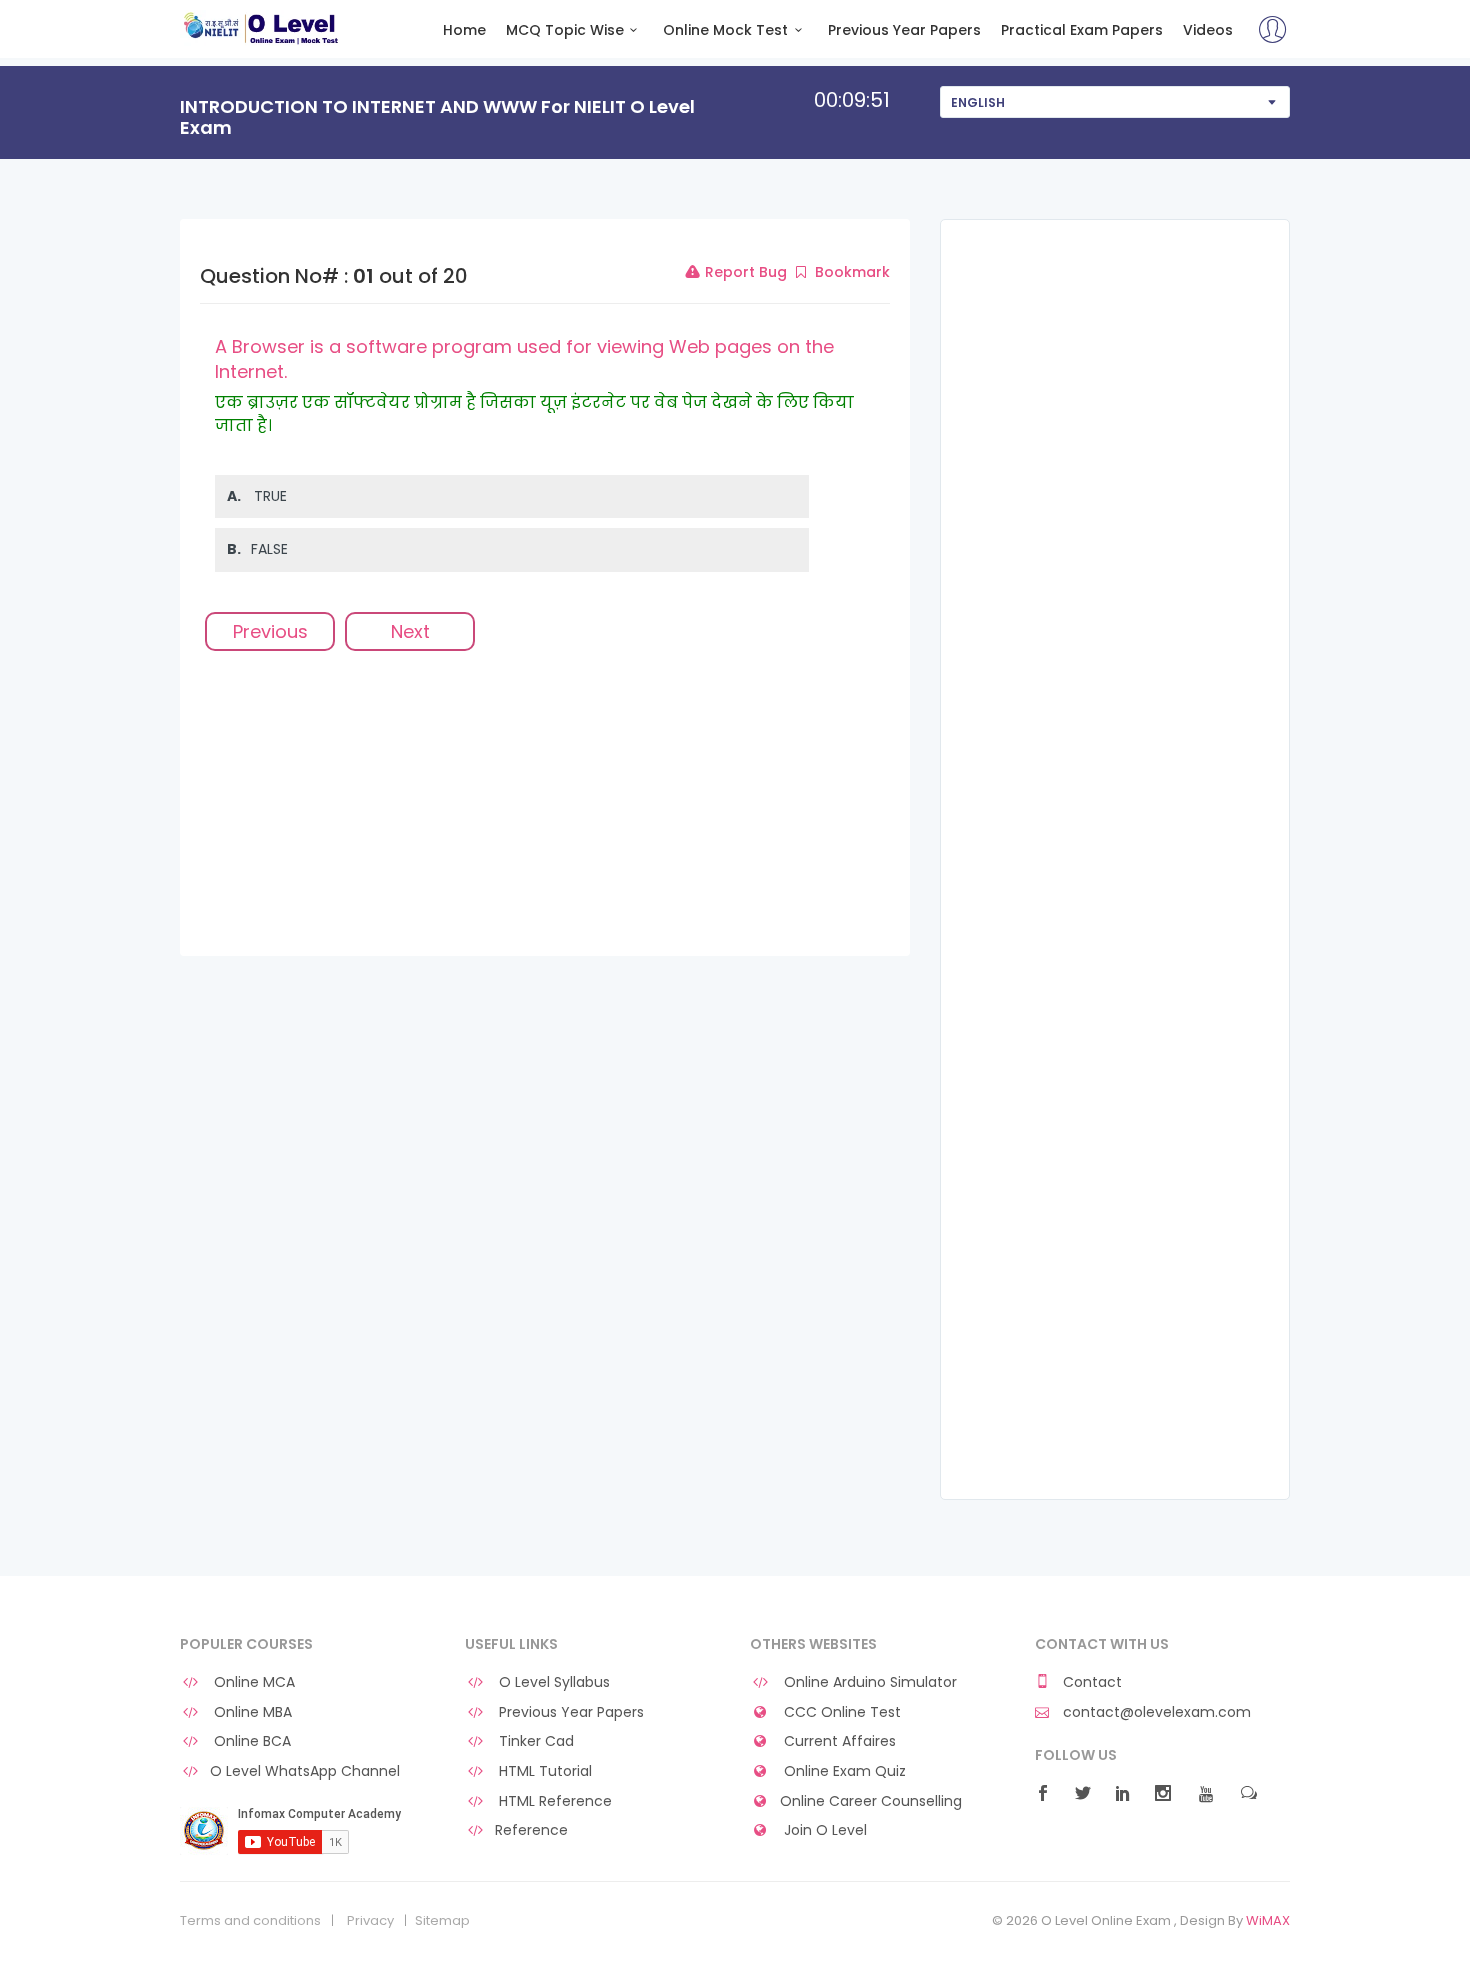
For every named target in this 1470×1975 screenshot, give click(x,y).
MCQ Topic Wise (565, 30)
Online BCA (250, 1741)
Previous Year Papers (904, 30)
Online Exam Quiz (843, 1771)
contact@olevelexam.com (1155, 1712)
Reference (531, 1830)
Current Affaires (838, 1741)
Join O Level (823, 1830)
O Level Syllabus (552, 1682)
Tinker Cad (534, 1741)
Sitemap (442, 1921)
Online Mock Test (725, 30)
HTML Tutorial (543, 1771)
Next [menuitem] (410, 631)
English (978, 102)
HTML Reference (553, 1801)
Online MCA (252, 1682)
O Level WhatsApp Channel (305, 1771)
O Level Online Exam (261, 28)
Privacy (370, 1921)
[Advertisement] (545, 816)
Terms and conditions (250, 1921)
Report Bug (744, 272)
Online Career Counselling (871, 1801)
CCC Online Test (840, 1712)
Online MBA (251, 1712)
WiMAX (1268, 1920)
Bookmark (850, 272)
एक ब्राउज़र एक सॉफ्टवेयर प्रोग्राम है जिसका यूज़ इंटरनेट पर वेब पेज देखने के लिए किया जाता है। (534, 414)
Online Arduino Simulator (868, 1682)
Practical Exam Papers (1082, 30)
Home (464, 30)
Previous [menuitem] (270, 631)
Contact (1090, 1682)
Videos (1208, 30)
